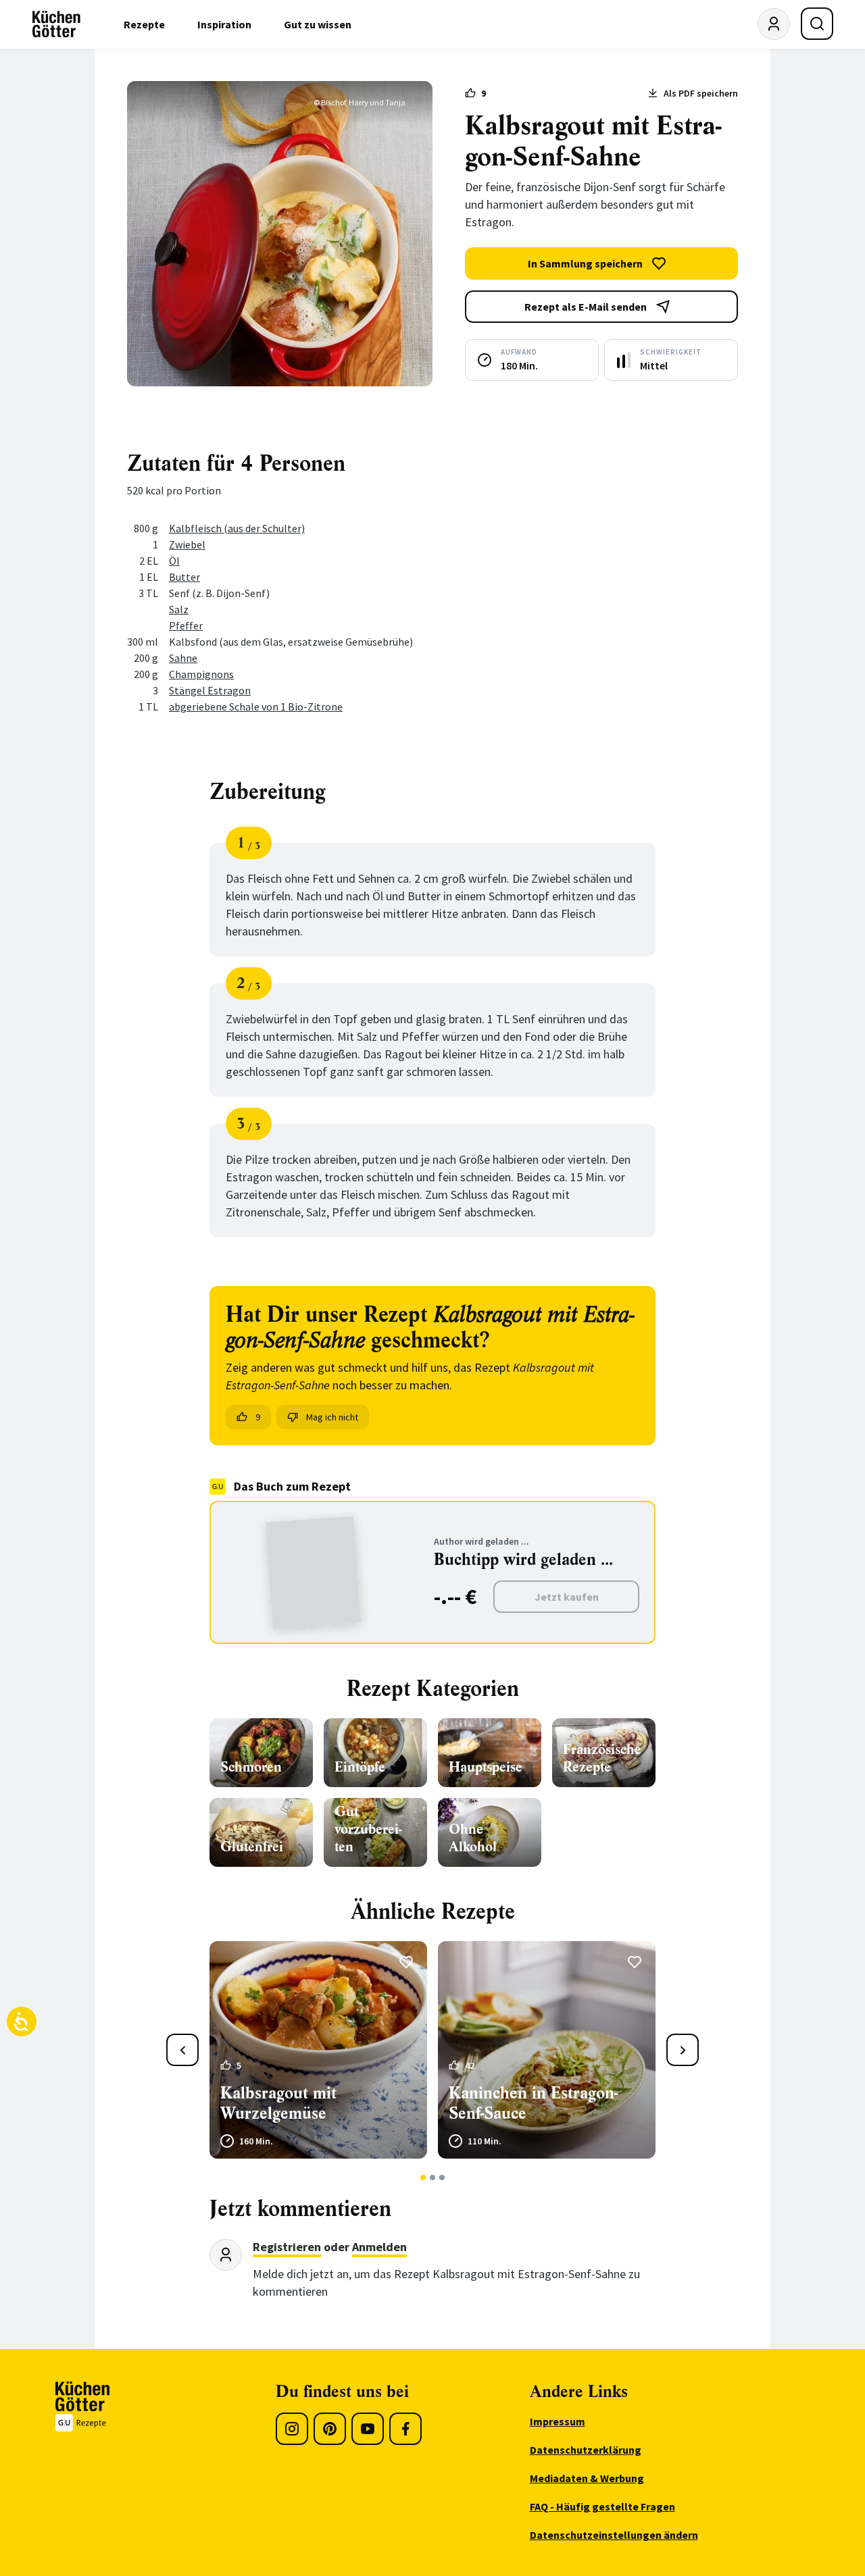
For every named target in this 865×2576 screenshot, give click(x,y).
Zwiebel (187, 544)
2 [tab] (433, 2178)
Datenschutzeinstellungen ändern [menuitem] (614, 2535)
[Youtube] (368, 2429)
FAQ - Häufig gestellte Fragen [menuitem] (602, 2506)
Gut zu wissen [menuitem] (318, 24)
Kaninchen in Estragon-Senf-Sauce (533, 2103)
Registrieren (287, 2247)
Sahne (183, 658)
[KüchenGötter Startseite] (56, 24)
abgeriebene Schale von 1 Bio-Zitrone (256, 706)
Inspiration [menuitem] (224, 24)
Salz (179, 609)
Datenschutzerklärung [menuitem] (586, 2450)
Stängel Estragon (210, 690)
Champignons (201, 674)
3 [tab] (442, 2178)
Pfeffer (186, 625)
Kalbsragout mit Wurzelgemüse (278, 2103)
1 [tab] (423, 2178)
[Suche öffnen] (817, 24)
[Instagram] (292, 2429)
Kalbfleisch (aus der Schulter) (237, 528)
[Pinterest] (330, 2429)
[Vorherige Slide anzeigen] (182, 2050)
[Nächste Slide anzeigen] (683, 2050)
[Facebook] (405, 2429)
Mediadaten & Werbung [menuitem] (587, 2478)
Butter (184, 577)
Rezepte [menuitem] (144, 24)
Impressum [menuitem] (558, 2421)
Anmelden (379, 2247)
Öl (174, 561)
